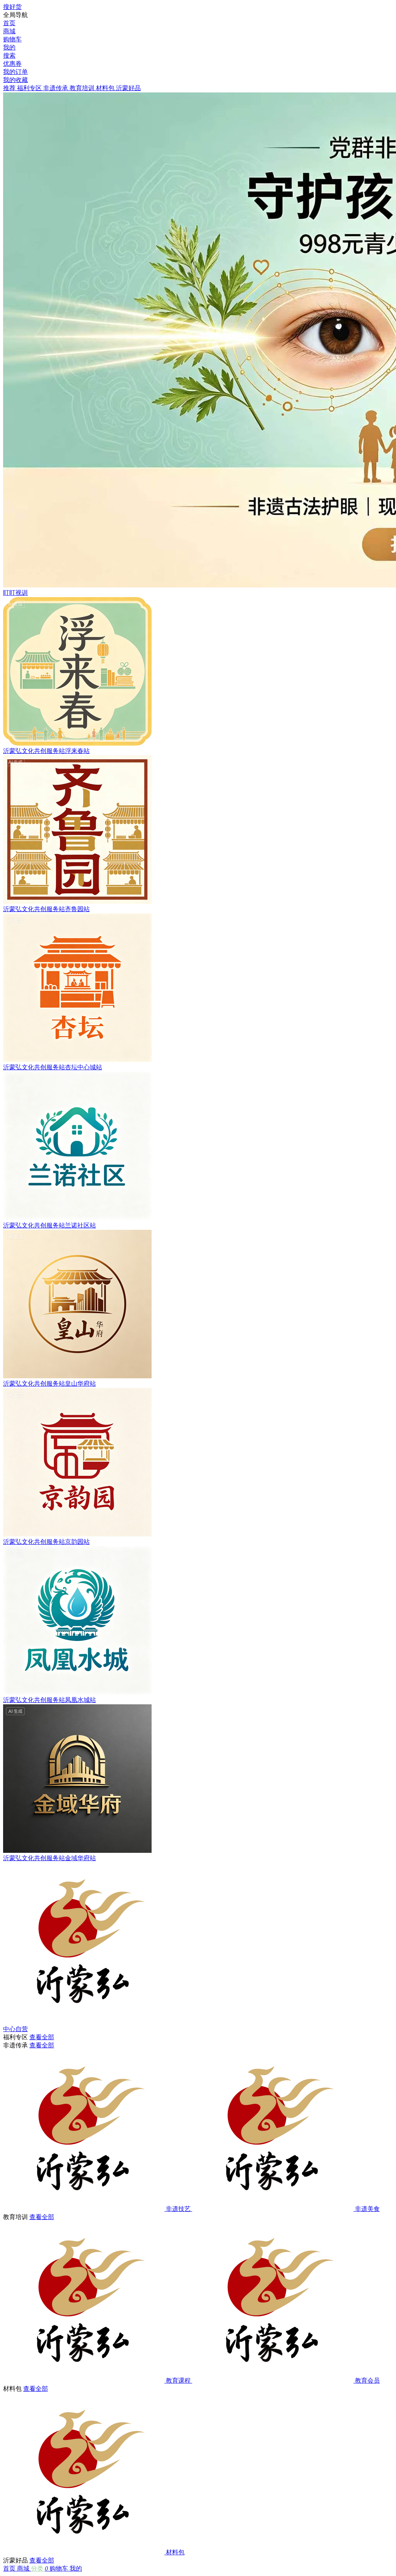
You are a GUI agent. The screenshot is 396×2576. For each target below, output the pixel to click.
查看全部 (42, 2037)
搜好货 (12, 7)
